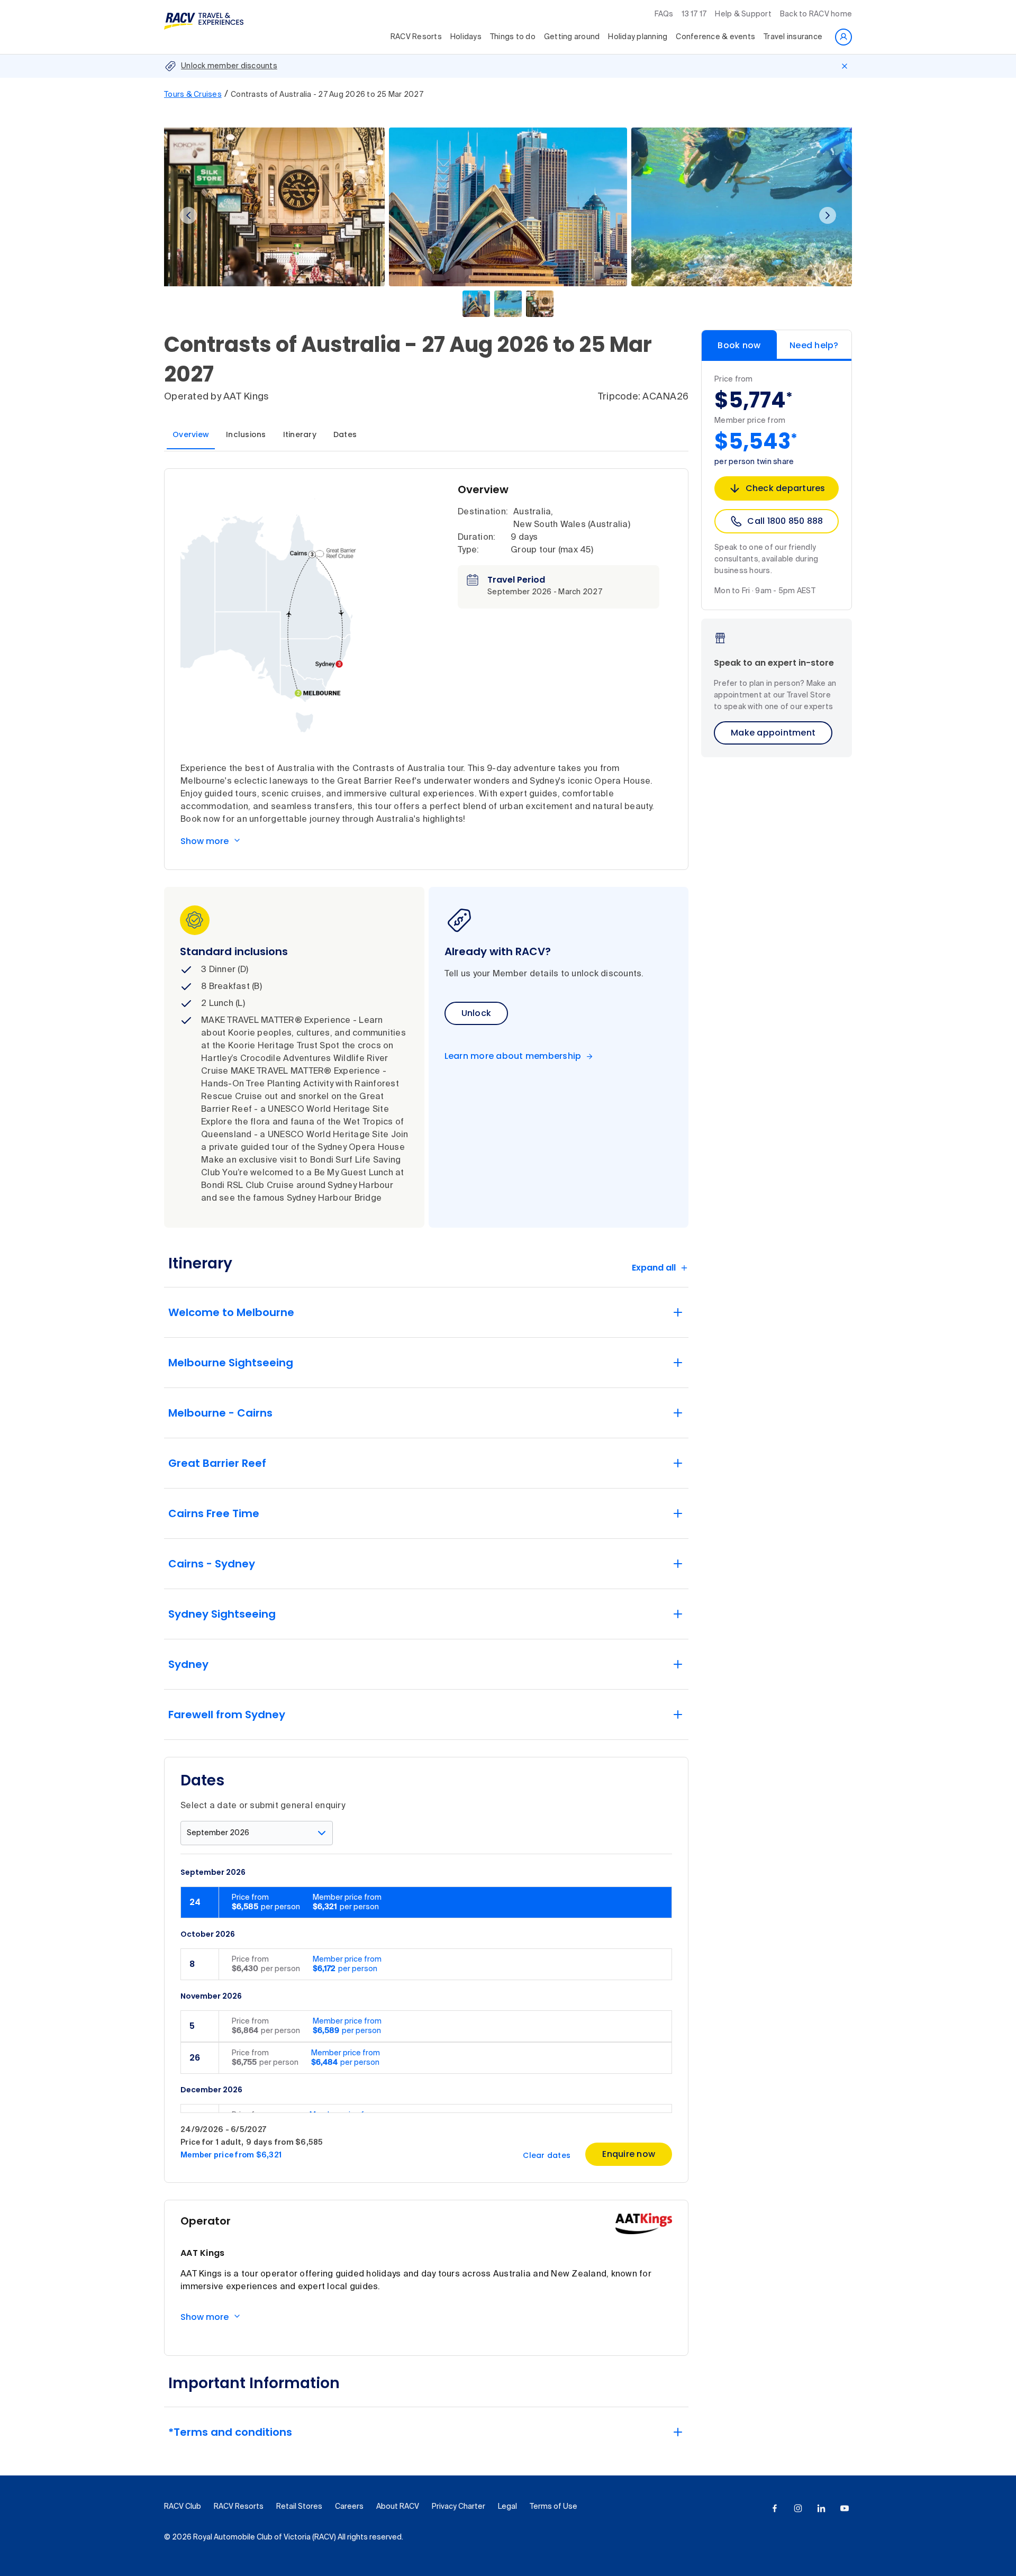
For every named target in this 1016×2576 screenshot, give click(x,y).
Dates (345, 434)
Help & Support (743, 14)
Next (828, 215)
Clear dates (547, 2155)
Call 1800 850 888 (785, 521)
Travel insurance (793, 37)
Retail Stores (299, 2507)
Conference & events (715, 37)
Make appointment (773, 733)
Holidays (466, 37)
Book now (739, 345)
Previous (188, 215)
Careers (349, 2507)
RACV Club (183, 2507)
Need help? (814, 345)
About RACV (398, 2507)
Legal (507, 2507)
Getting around (572, 37)
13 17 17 (694, 14)
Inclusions (246, 434)
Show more (205, 841)
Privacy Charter (459, 2507)
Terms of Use (554, 2507)
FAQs (664, 14)
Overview (191, 434)
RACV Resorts (416, 37)
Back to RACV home (816, 14)
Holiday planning (638, 37)
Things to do (513, 37)
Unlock (477, 1013)
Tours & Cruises (193, 95)
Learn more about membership (513, 1056)
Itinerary (300, 434)
